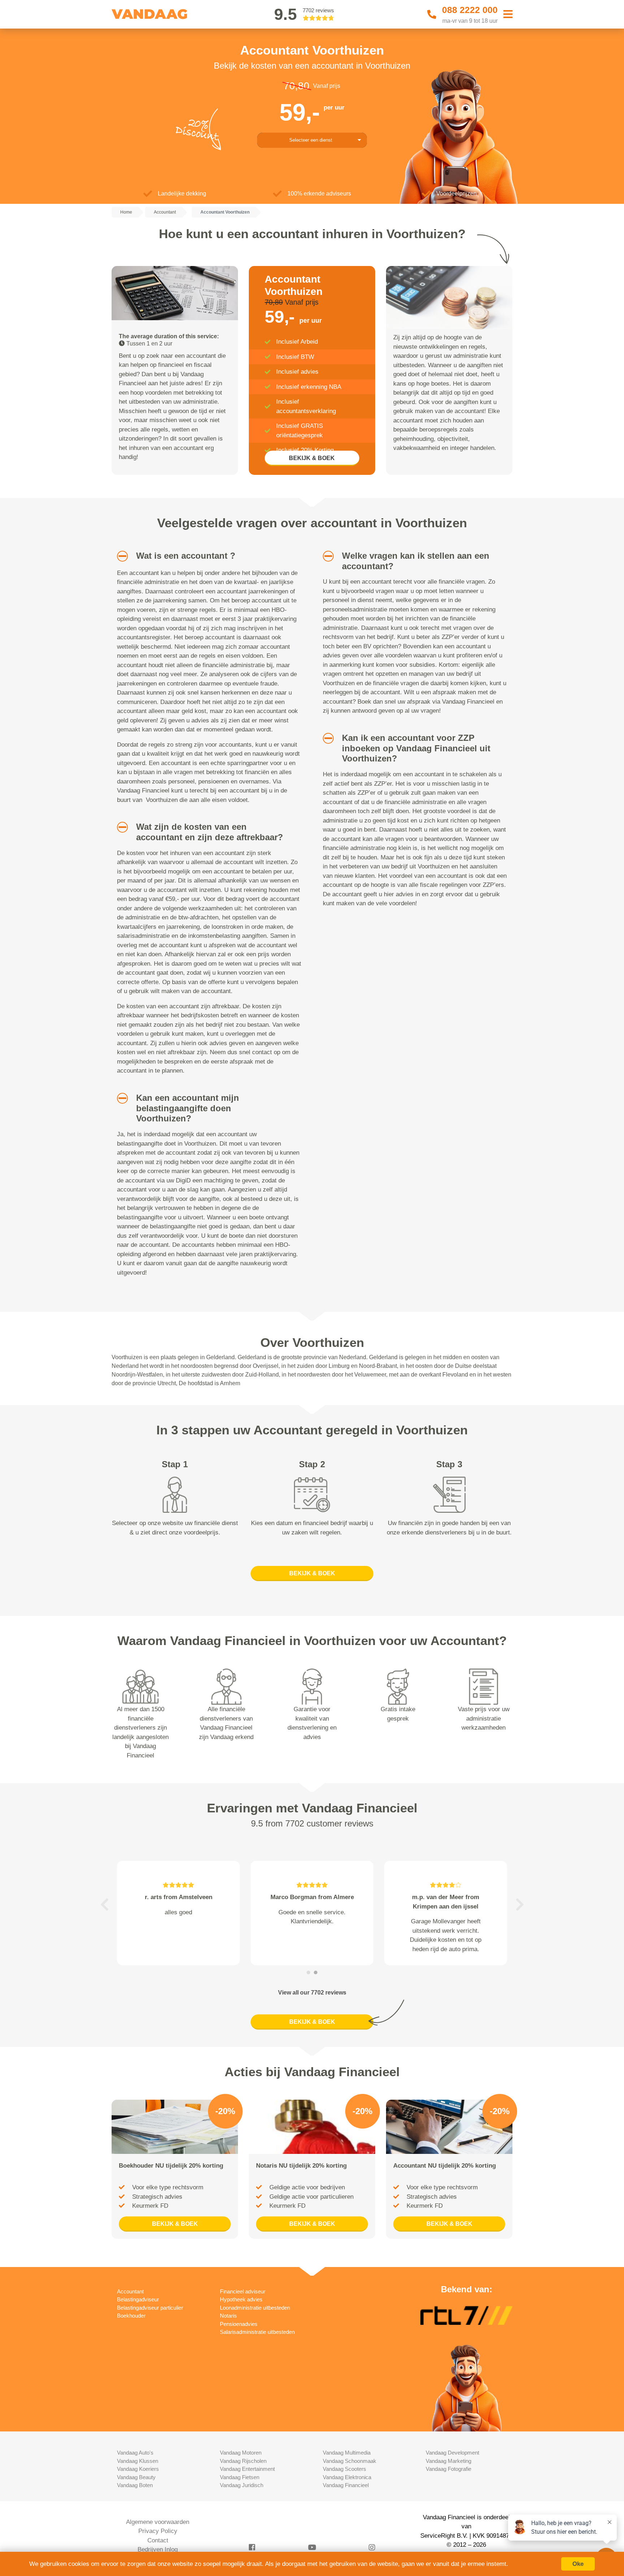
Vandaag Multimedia (347, 2453)
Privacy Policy (158, 2531)
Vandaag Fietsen (240, 2477)
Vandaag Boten (135, 2485)
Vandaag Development (452, 2453)
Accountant (130, 2291)
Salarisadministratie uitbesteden (257, 2332)
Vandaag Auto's (135, 2453)
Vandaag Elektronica (347, 2477)
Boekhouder (131, 2316)
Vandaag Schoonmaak (350, 2461)
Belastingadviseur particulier (150, 2308)
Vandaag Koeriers (138, 2469)
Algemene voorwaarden (158, 2522)
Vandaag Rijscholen (243, 2461)
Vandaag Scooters (344, 2469)
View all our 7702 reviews (312, 1993)
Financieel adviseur (243, 2291)
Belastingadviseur (138, 2299)
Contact (158, 2540)
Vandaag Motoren (241, 2453)
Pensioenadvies (239, 2324)
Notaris (228, 2316)
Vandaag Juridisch (242, 2485)
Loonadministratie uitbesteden (255, 2308)
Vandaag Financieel (346, 2485)
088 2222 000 (470, 10)
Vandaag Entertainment (247, 2469)
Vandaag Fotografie (448, 2469)
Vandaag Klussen (138, 2461)
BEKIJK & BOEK (312, 458)
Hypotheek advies (241, 2299)
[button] (120, 556)
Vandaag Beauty (136, 2477)
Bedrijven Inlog (158, 2549)
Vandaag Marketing (448, 2461)
